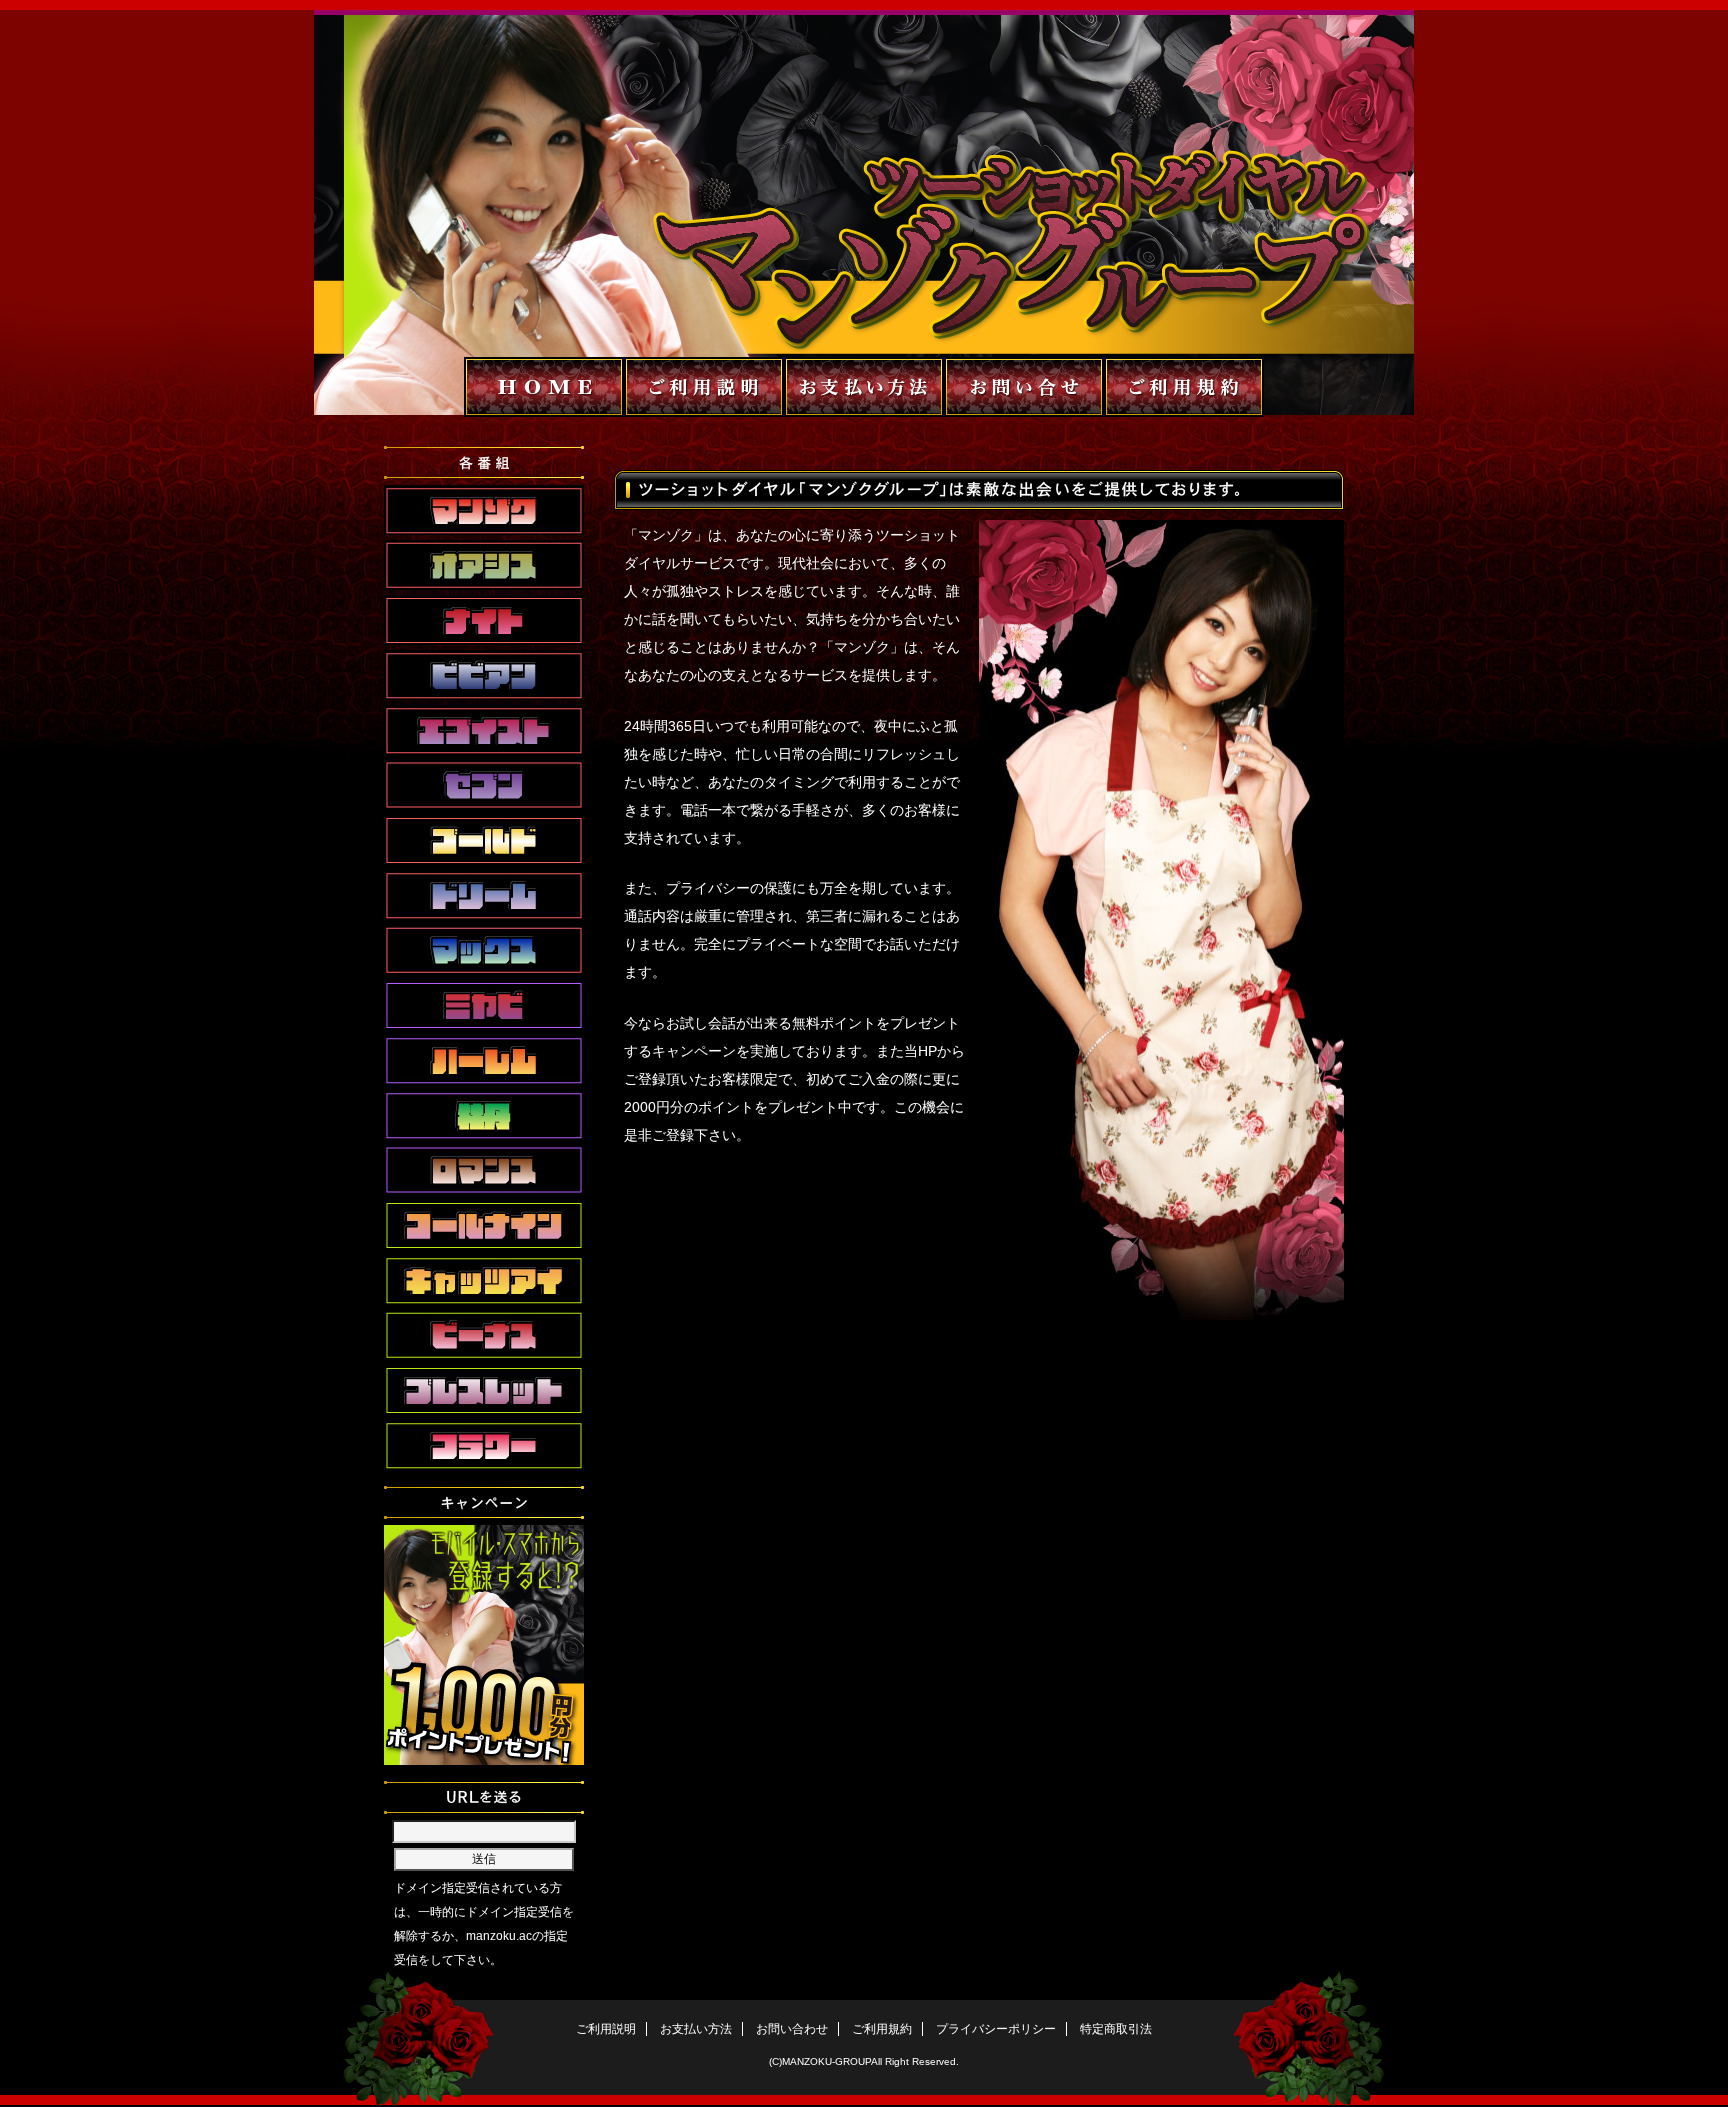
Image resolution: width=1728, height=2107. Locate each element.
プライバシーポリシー (996, 2029)
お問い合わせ (792, 2029)
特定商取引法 (1116, 2029)
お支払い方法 (696, 2029)
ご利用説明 (606, 2029)
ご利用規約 (882, 2029)
